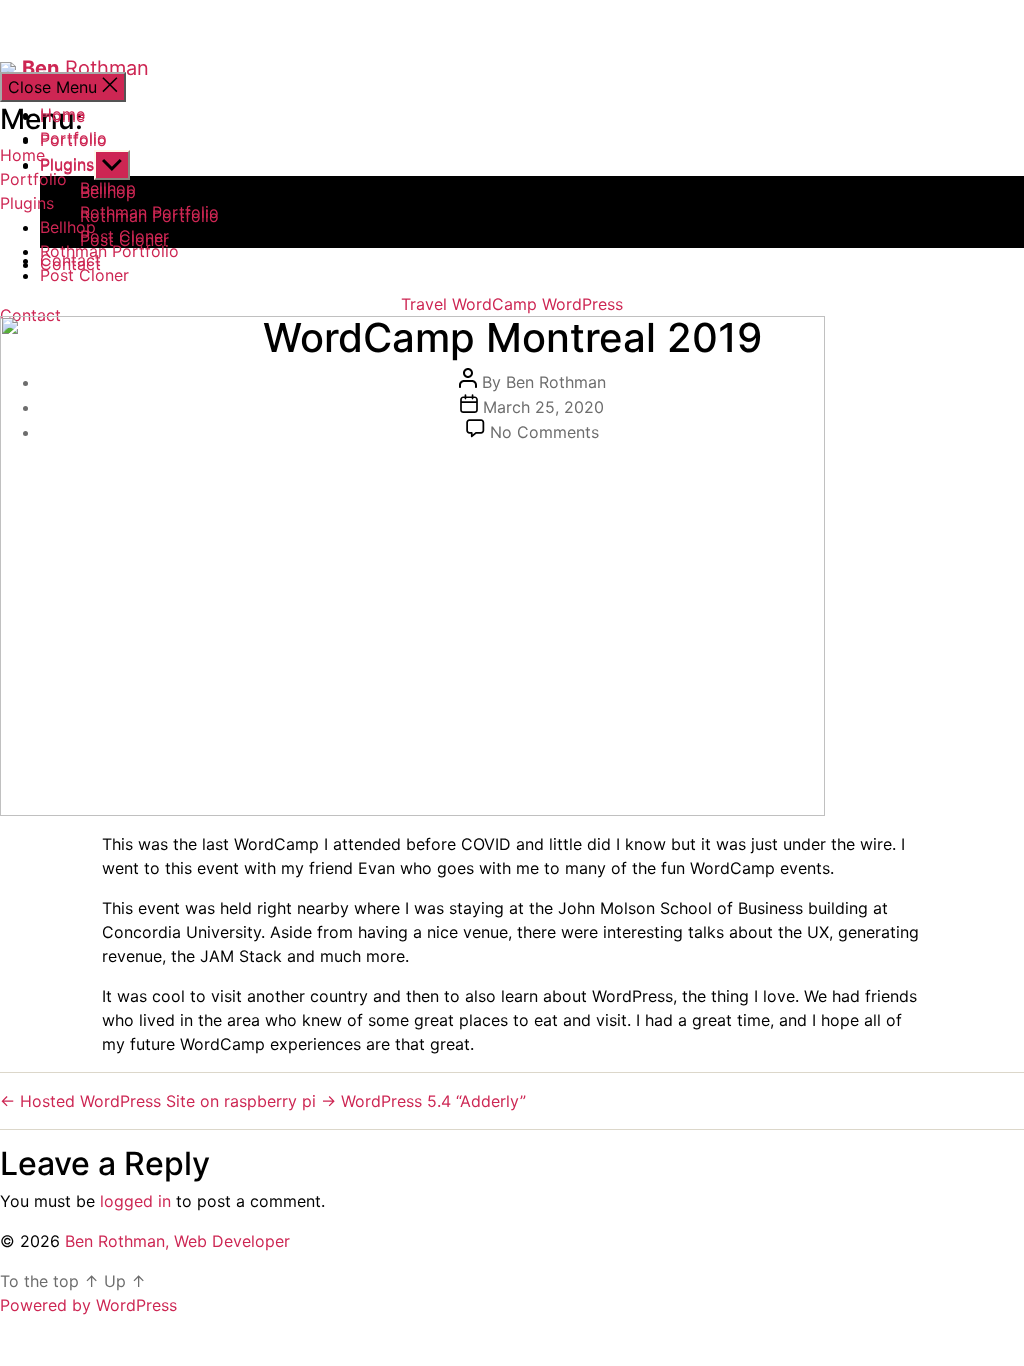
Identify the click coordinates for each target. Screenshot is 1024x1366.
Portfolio (33, 179)
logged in (135, 1201)
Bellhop (108, 192)
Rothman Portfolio (149, 216)
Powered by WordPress (88, 1305)
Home (62, 114)
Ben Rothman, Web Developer (177, 1241)
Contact (30, 315)
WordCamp (494, 304)
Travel (424, 304)
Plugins (27, 203)
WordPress (582, 304)
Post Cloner (124, 240)
